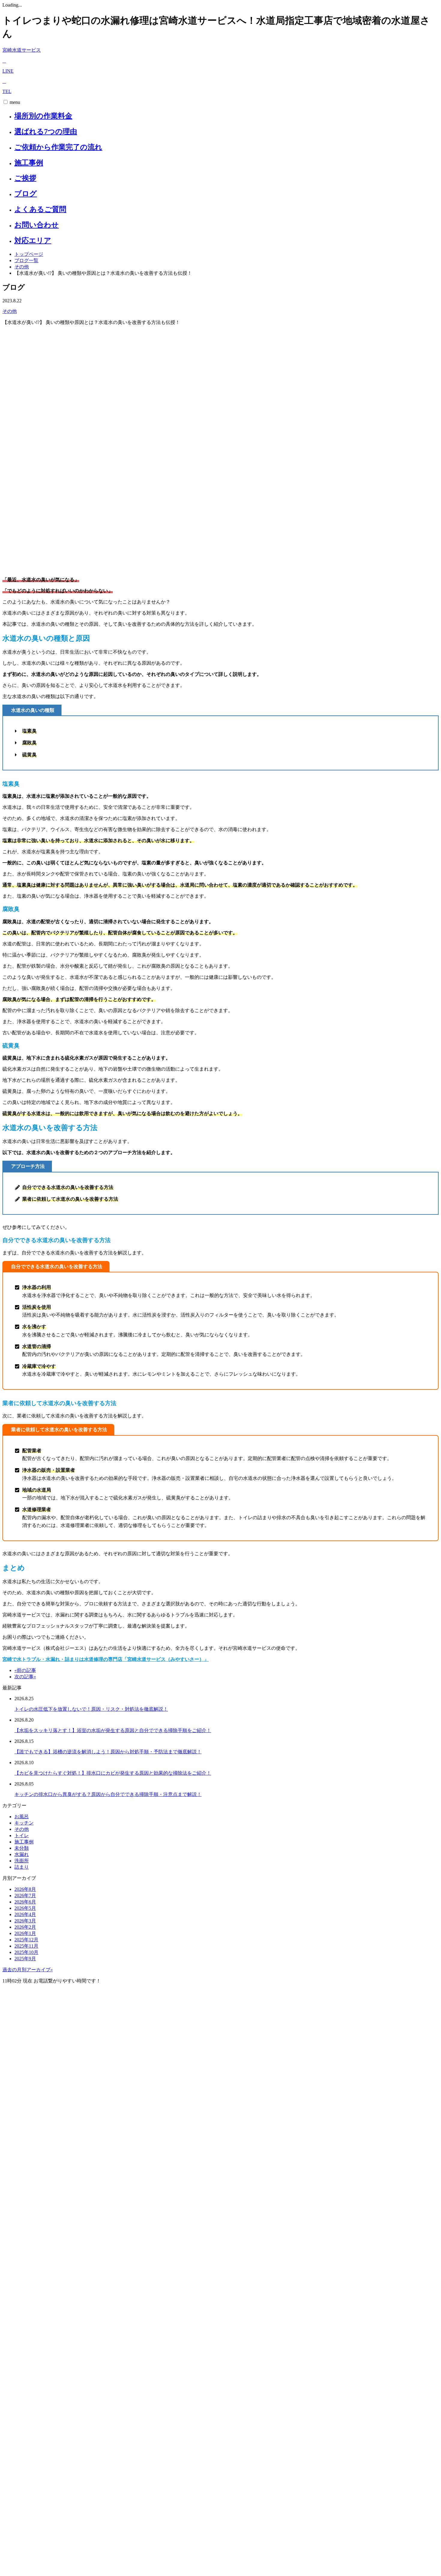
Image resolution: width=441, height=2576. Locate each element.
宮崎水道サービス (22, 50)
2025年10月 (26, 1952)
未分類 (22, 1848)
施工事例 (29, 163)
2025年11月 (26, 1946)
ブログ (26, 194)
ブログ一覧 (26, 260)
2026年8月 (25, 1889)
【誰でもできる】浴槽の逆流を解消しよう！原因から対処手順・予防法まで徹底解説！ (108, 1752)
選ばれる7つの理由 (46, 132)
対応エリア (33, 240)
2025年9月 (25, 1959)
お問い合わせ (37, 225)
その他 (22, 267)
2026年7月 (25, 1896)
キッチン (24, 1823)
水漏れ (22, 1854)
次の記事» (25, 1677)
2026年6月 (25, 1902)
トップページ (29, 254)
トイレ (22, 1835)
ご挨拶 (25, 178)
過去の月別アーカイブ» (28, 1970)
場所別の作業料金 (43, 116)
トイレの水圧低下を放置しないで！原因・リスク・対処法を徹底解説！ (91, 1709)
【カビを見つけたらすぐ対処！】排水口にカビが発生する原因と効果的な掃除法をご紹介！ (113, 1773)
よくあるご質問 (40, 209)
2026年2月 (25, 1927)
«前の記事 (25, 1670)
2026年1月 (25, 1933)
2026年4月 (25, 1914)
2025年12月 (26, 1940)
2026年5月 (25, 1908)
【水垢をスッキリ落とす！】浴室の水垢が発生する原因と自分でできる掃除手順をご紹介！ (113, 1730)
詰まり (22, 1867)
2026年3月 (25, 1921)
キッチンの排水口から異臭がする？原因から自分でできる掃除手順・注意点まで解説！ (108, 1794)
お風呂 (22, 1817)
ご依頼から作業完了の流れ (58, 147)
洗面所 (22, 1861)
